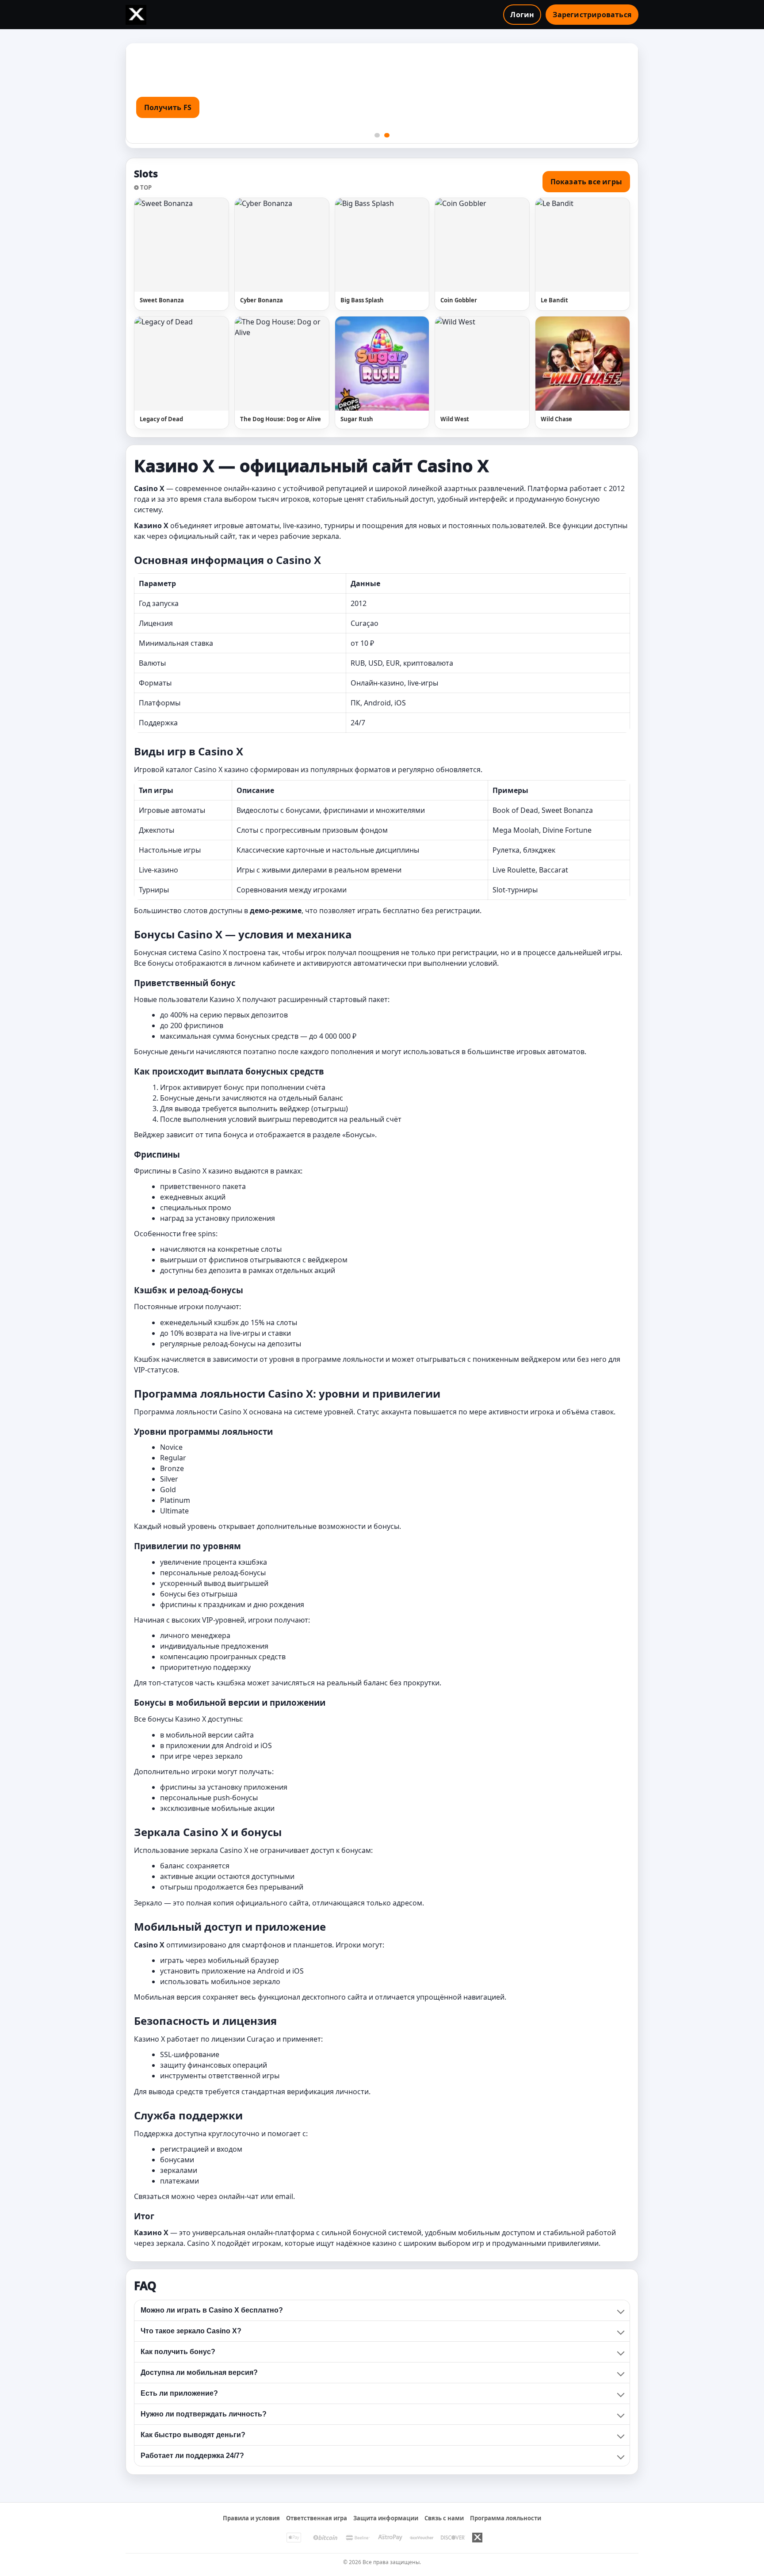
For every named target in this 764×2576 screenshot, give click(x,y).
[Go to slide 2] (387, 135)
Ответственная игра (317, 2518)
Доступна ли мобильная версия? (199, 2372)
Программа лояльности (506, 2518)
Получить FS (168, 107)
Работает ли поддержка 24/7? (192, 2456)
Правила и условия (251, 2518)
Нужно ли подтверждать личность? (204, 2414)
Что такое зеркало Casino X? (191, 2331)
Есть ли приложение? (179, 2393)
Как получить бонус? (178, 2352)
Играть (162, 245)
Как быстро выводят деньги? (193, 2435)
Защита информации (386, 2518)
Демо (205, 245)
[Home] (136, 15)
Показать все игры (586, 182)
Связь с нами (444, 2518)
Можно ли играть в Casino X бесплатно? (212, 2310)
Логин (522, 15)
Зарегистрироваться (592, 15)
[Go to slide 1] (377, 135)
